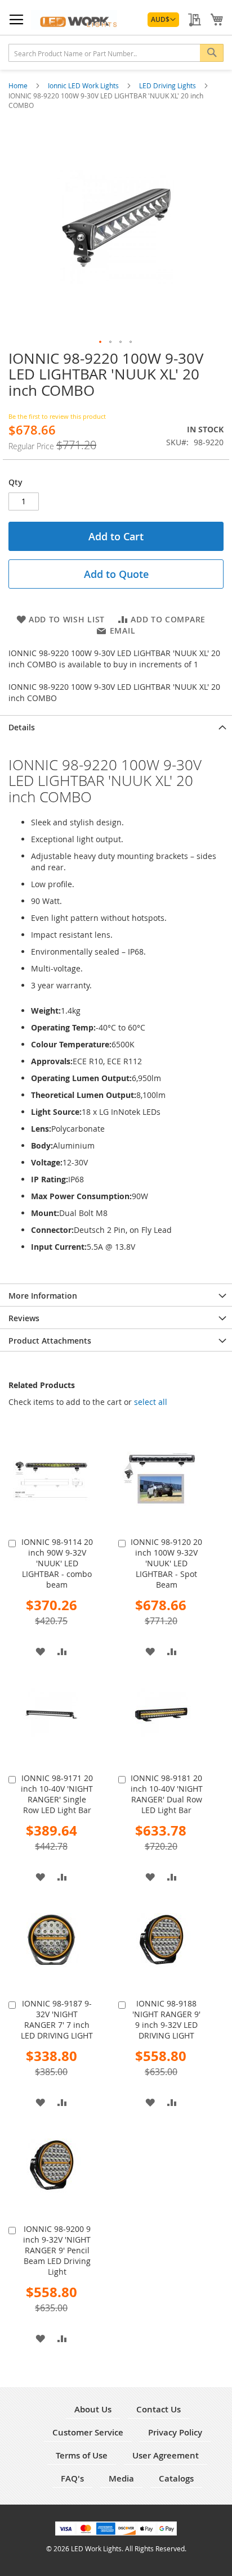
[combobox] (116, 53)
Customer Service (88, 2432)
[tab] (116, 726)
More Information (43, 1296)
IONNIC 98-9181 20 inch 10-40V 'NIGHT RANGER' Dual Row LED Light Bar (167, 1794)
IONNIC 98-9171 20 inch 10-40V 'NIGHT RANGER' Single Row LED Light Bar (57, 1794)
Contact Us (159, 2409)
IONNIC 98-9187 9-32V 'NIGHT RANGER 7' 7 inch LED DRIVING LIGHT (57, 2019)
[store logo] (74, 20)
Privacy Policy (175, 2432)
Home (19, 85)
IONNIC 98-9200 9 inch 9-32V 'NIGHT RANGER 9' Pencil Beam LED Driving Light (57, 2250)
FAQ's (72, 2478)
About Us (93, 2409)
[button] (163, 20)
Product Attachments (50, 1341)
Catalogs (176, 2478)
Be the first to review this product (57, 416)
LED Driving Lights (168, 85)
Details (22, 727)
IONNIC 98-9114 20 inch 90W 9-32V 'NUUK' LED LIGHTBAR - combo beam (57, 1563)
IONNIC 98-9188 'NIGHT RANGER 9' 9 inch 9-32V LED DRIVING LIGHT (166, 2019)
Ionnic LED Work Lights (84, 85)
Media (121, 2478)
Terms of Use (82, 2455)
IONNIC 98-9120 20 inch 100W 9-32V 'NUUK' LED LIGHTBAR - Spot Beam (166, 1563)
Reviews (24, 1318)
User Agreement (166, 2455)
